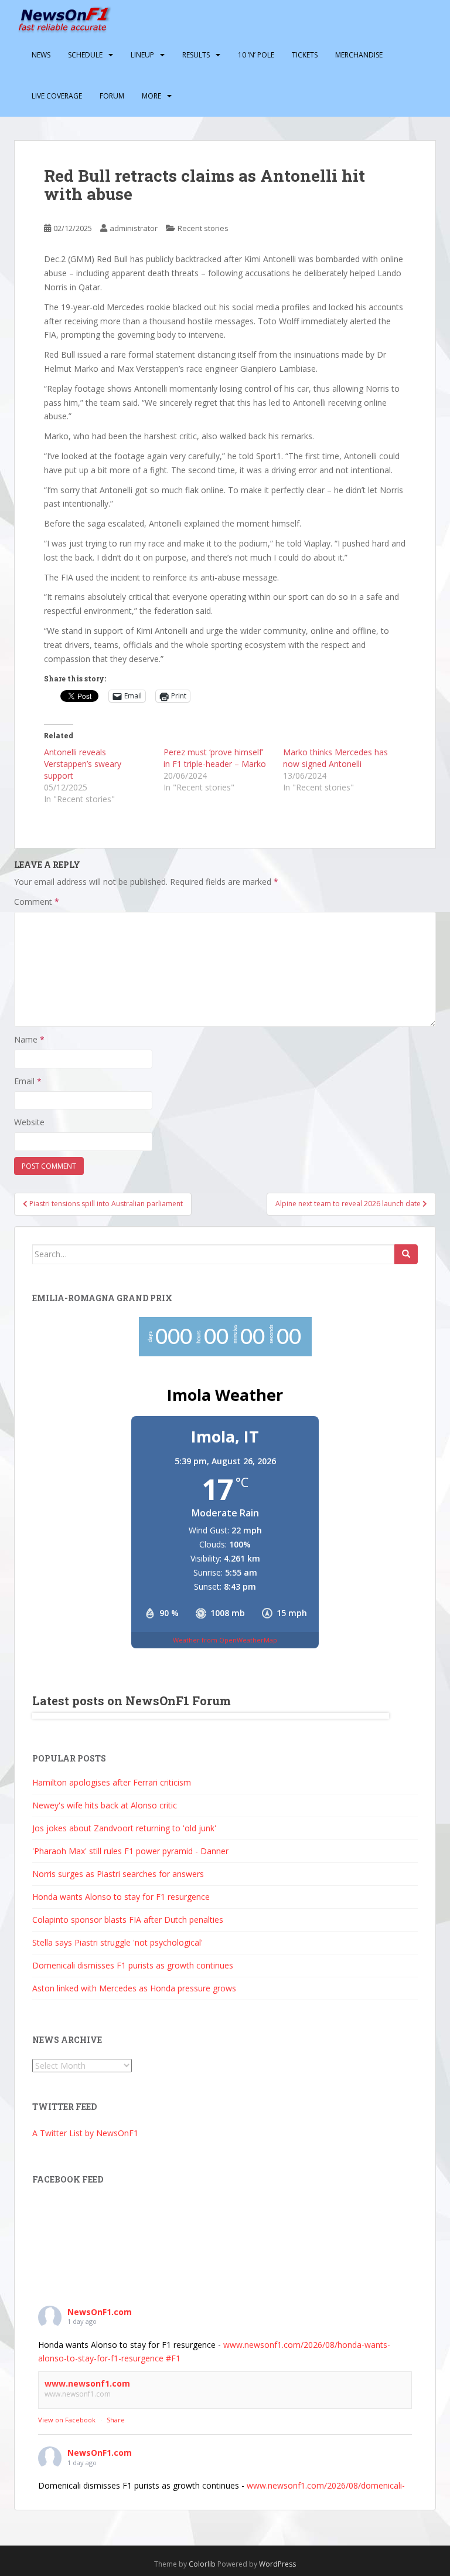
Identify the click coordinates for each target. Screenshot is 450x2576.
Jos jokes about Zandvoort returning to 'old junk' (124, 1828)
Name (29, 1039)
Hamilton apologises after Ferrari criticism (112, 1782)
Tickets (305, 55)
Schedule (85, 55)
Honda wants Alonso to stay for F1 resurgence (121, 1897)
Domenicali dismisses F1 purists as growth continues (133, 1965)
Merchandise (359, 55)
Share (116, 2420)
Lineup (142, 55)
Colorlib (202, 2564)
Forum (112, 96)
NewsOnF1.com (100, 2312)
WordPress (277, 2564)
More (151, 96)
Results (196, 55)
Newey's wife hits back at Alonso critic (105, 1805)
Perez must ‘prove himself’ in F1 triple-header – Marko (215, 758)
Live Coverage (57, 96)
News (41, 55)
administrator (134, 228)
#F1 (173, 2358)
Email (28, 1081)
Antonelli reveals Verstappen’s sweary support (83, 764)
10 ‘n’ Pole (256, 55)
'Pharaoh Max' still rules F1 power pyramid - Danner (130, 1851)
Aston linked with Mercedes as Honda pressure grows (134, 1988)
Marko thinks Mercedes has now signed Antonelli (335, 758)
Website (29, 1122)
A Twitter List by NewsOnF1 (85, 2133)
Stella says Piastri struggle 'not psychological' (117, 1942)
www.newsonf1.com (87, 2383)
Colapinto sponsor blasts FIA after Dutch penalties (128, 1920)
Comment (37, 902)
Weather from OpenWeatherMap (225, 1640)
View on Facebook (67, 2420)
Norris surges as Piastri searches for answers (118, 1874)
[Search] (406, 1254)
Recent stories (203, 228)
